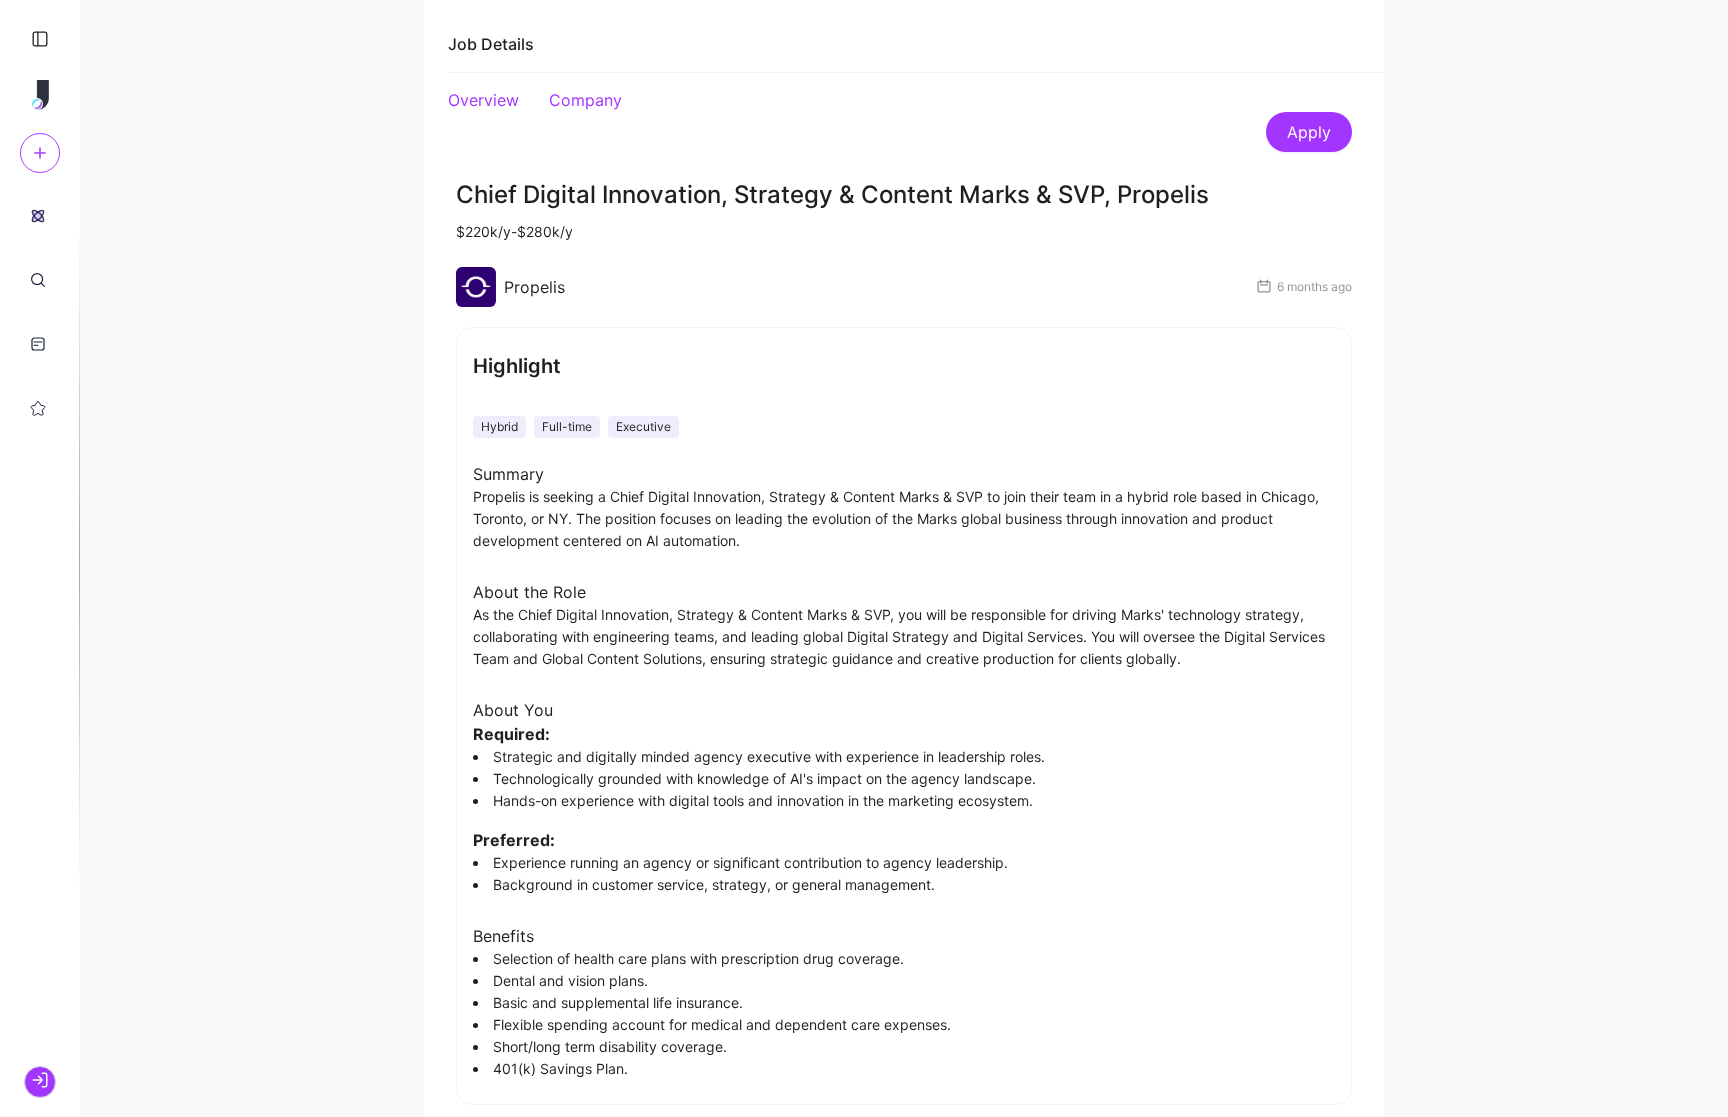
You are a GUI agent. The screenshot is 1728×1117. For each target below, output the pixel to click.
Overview (483, 100)
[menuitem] (38, 215)
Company (585, 100)
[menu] (40, 311)
